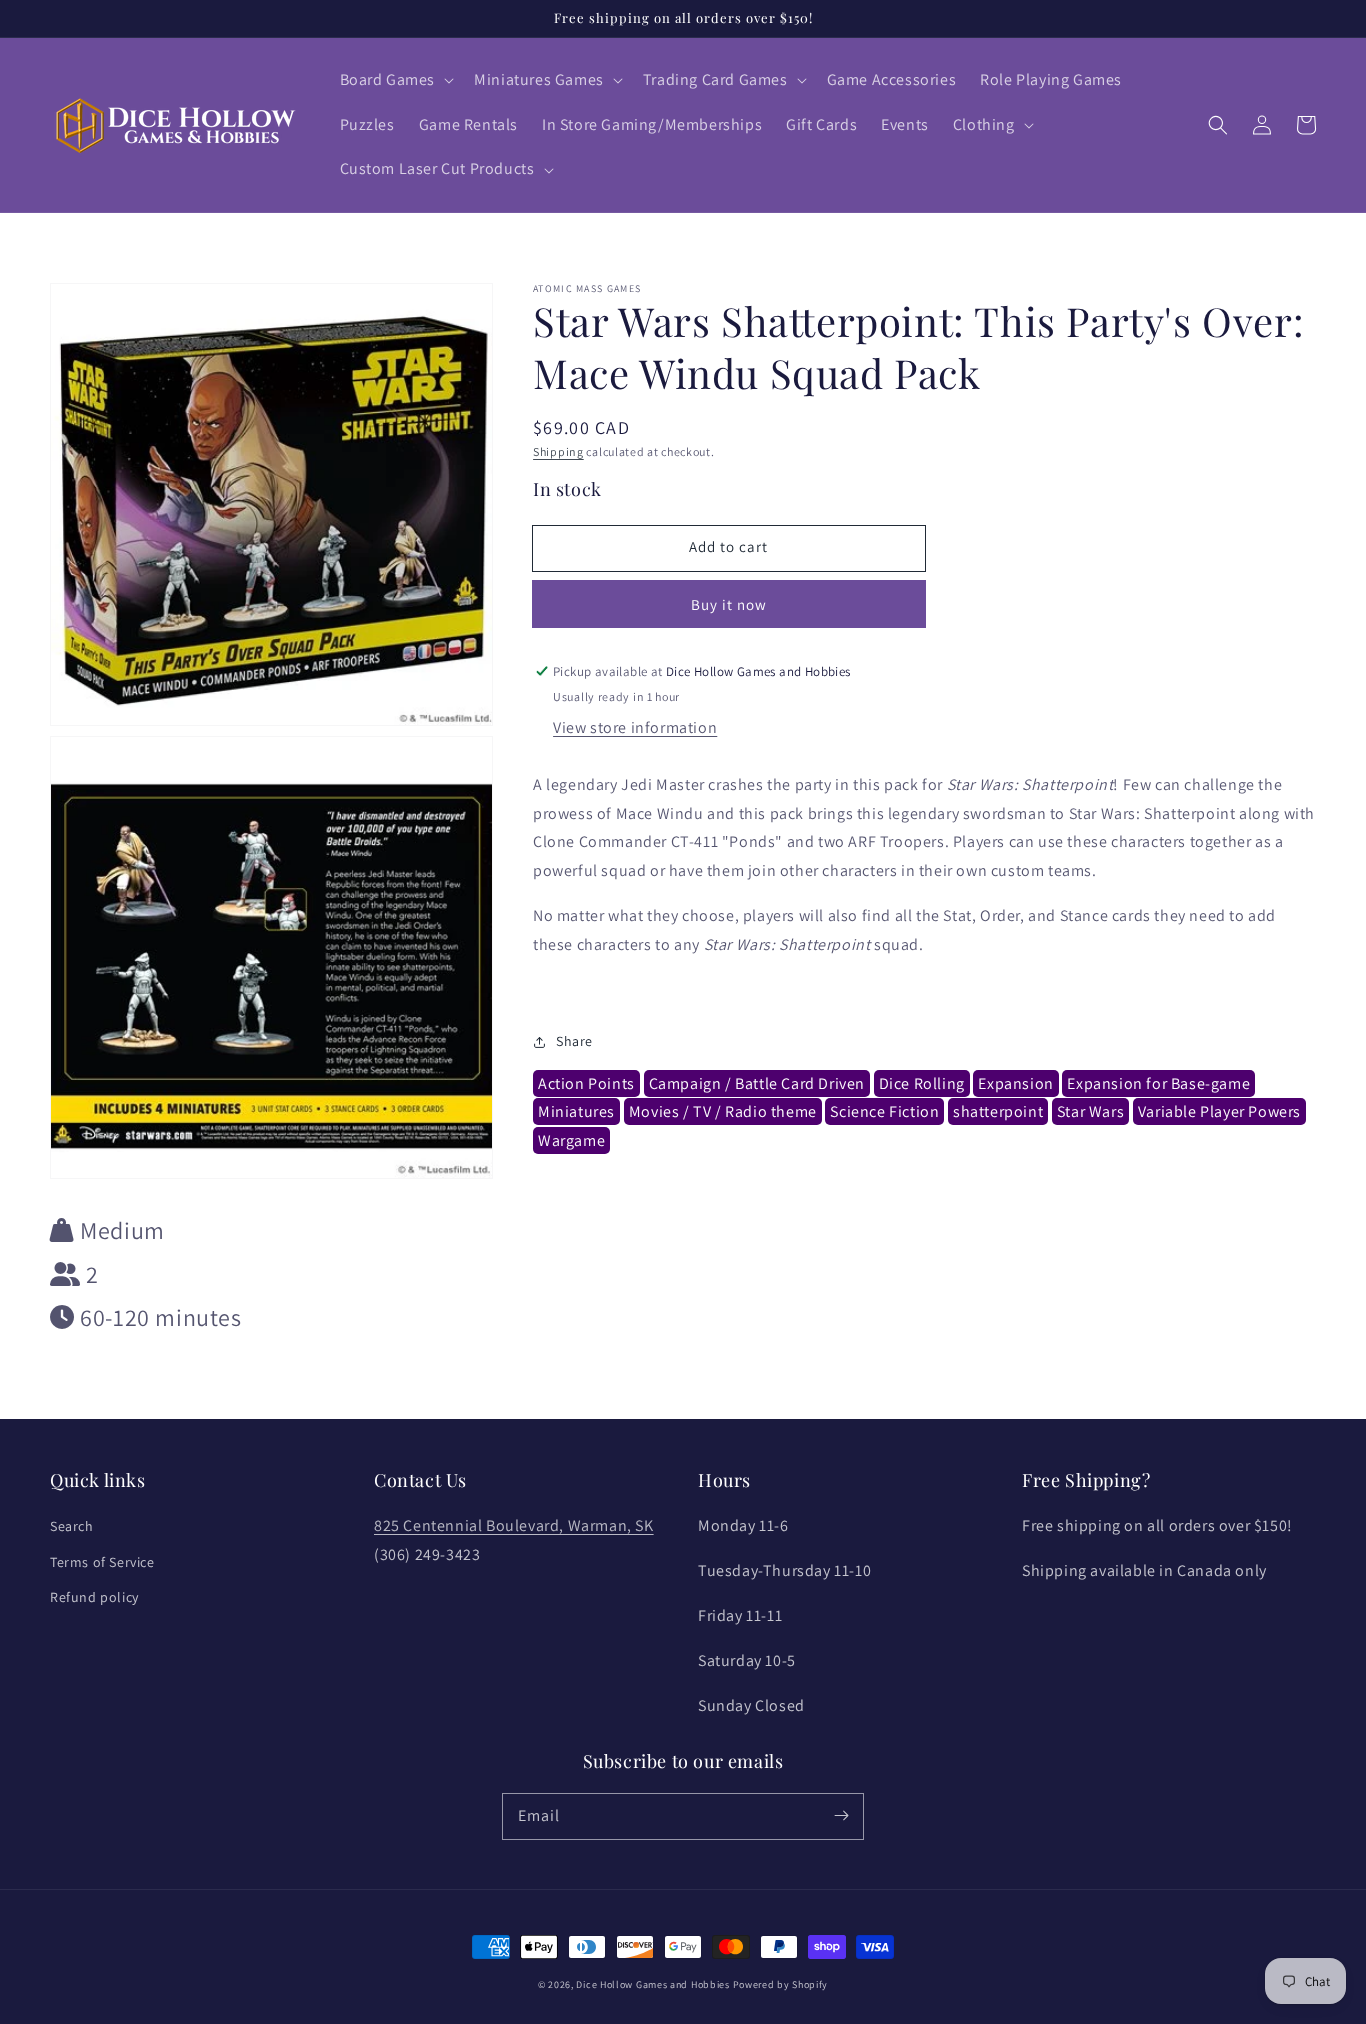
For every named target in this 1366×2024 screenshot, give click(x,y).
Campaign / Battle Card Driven (757, 1083)
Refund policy (94, 1597)
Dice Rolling (922, 1083)
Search (72, 1526)
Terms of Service (102, 1562)
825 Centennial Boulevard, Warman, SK (514, 1525)
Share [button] (574, 1042)
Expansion (1015, 1083)
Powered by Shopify (781, 1984)
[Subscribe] (841, 1816)
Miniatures (576, 1112)
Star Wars (1090, 1112)
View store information (635, 727)
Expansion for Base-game (1158, 1083)
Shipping (558, 451)
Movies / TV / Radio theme (723, 1112)
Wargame (571, 1140)
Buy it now (729, 604)
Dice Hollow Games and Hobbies (652, 1984)
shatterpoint (998, 1112)
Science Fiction (884, 1112)
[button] (395, 80)
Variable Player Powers (1219, 1112)
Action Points (586, 1083)
